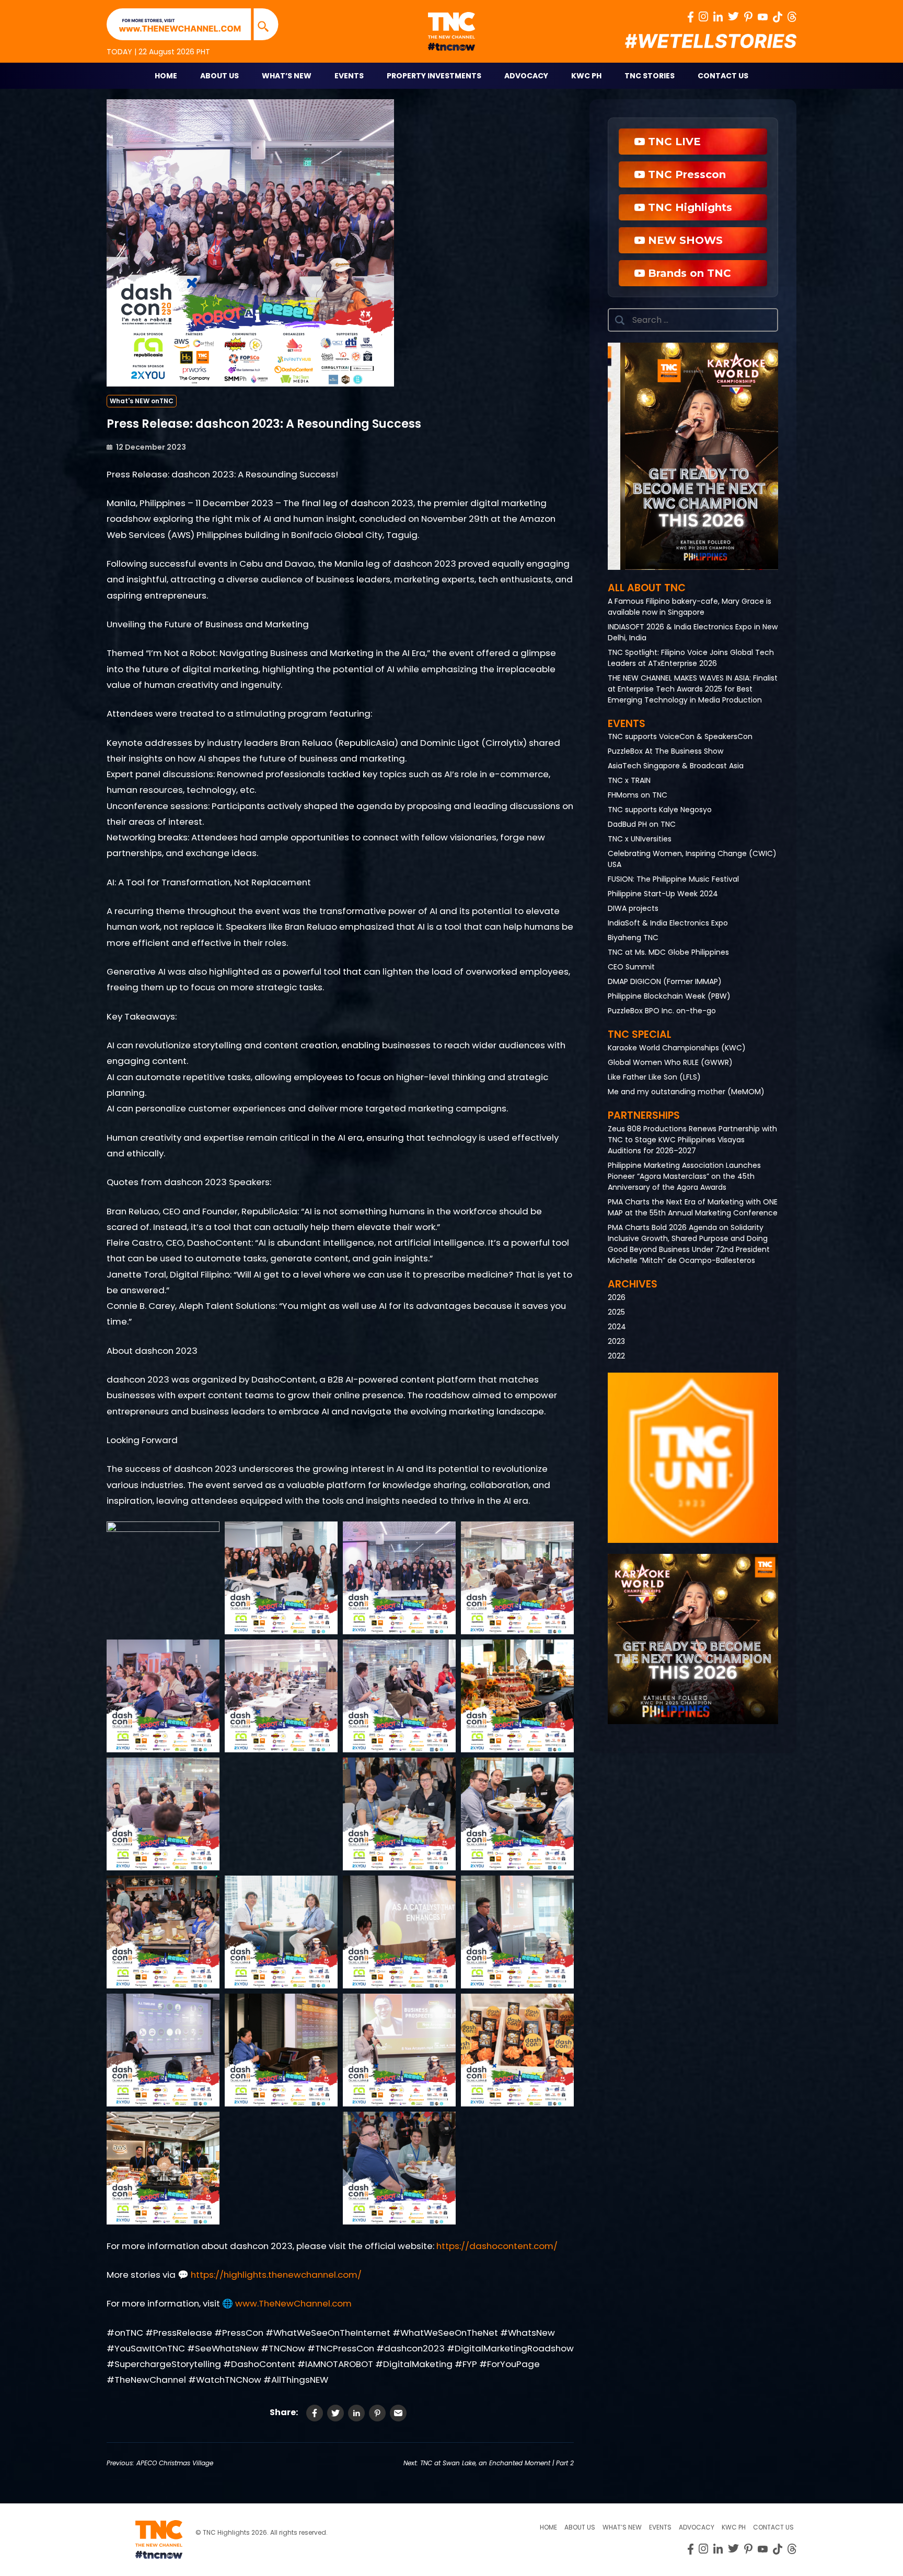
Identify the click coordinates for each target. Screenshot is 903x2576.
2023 (616, 1341)
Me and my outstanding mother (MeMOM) (686, 1092)
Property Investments (434, 76)
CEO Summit (631, 967)
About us (580, 2527)
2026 (617, 1297)
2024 (617, 1327)
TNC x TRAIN (629, 780)
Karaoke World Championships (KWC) (677, 1048)
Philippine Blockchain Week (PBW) (669, 996)
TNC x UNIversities (640, 839)
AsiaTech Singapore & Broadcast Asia (676, 766)
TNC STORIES (650, 76)
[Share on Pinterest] (377, 2413)
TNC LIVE (673, 142)
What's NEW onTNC (142, 401)
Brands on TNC (688, 273)
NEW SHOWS (684, 240)
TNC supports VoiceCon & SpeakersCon (680, 736)
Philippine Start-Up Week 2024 (663, 894)
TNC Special (640, 1034)
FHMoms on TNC (638, 795)
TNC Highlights (688, 207)
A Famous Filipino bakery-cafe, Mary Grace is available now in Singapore (690, 607)
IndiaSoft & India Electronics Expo (668, 923)
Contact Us (723, 76)
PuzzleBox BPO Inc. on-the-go (662, 1011)
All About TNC (647, 588)
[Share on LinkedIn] (356, 2413)
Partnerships (644, 1115)
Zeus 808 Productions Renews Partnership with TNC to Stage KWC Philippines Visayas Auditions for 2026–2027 (692, 1140)
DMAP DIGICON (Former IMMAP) (665, 981)
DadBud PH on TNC (642, 824)
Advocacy (526, 76)
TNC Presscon (685, 174)
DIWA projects (633, 908)
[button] (693, 456)
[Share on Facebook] (315, 2413)
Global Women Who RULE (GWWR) (670, 1062)
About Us (219, 76)
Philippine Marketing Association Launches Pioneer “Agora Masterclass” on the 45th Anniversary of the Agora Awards (684, 1176)
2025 (616, 1312)
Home (166, 76)
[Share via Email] (398, 2413)
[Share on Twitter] (335, 2413)
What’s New (287, 76)
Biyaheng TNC (633, 938)
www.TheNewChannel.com (293, 2303)
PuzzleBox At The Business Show (665, 751)
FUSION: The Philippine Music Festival (673, 879)
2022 (616, 1356)
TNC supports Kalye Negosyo (660, 810)
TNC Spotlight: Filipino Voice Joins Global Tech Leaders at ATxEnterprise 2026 (691, 658)
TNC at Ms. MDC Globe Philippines (668, 952)
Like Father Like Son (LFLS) (654, 1077)
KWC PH (586, 76)
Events (349, 76)
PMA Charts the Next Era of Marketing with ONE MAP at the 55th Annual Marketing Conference (693, 1207)
